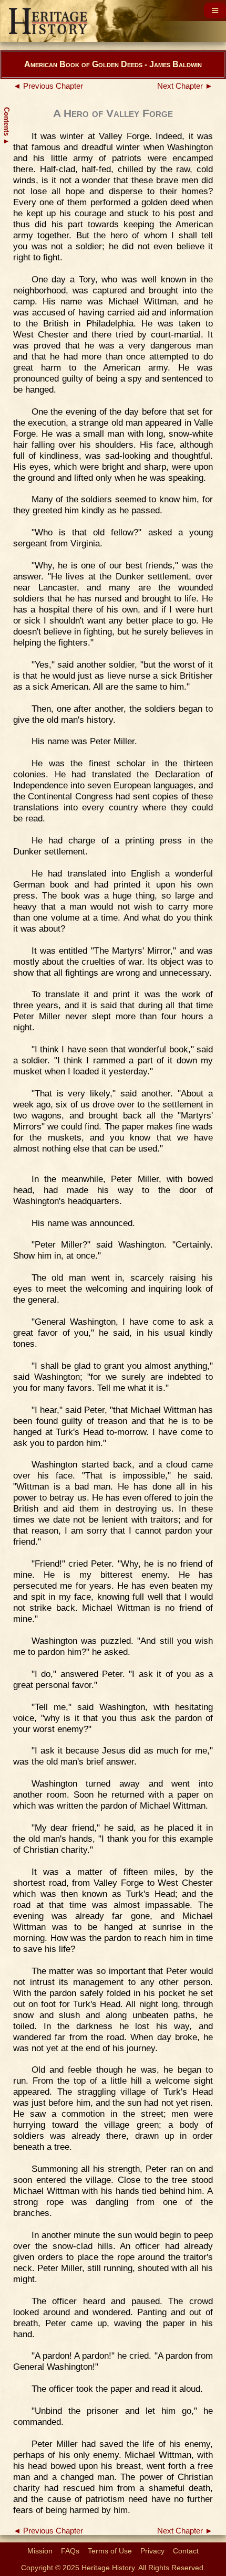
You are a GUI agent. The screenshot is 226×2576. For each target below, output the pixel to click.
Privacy (152, 2551)
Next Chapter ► (185, 86)
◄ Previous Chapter (48, 86)
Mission (40, 2551)
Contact (186, 2551)
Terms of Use (110, 2551)
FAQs (70, 2551)
